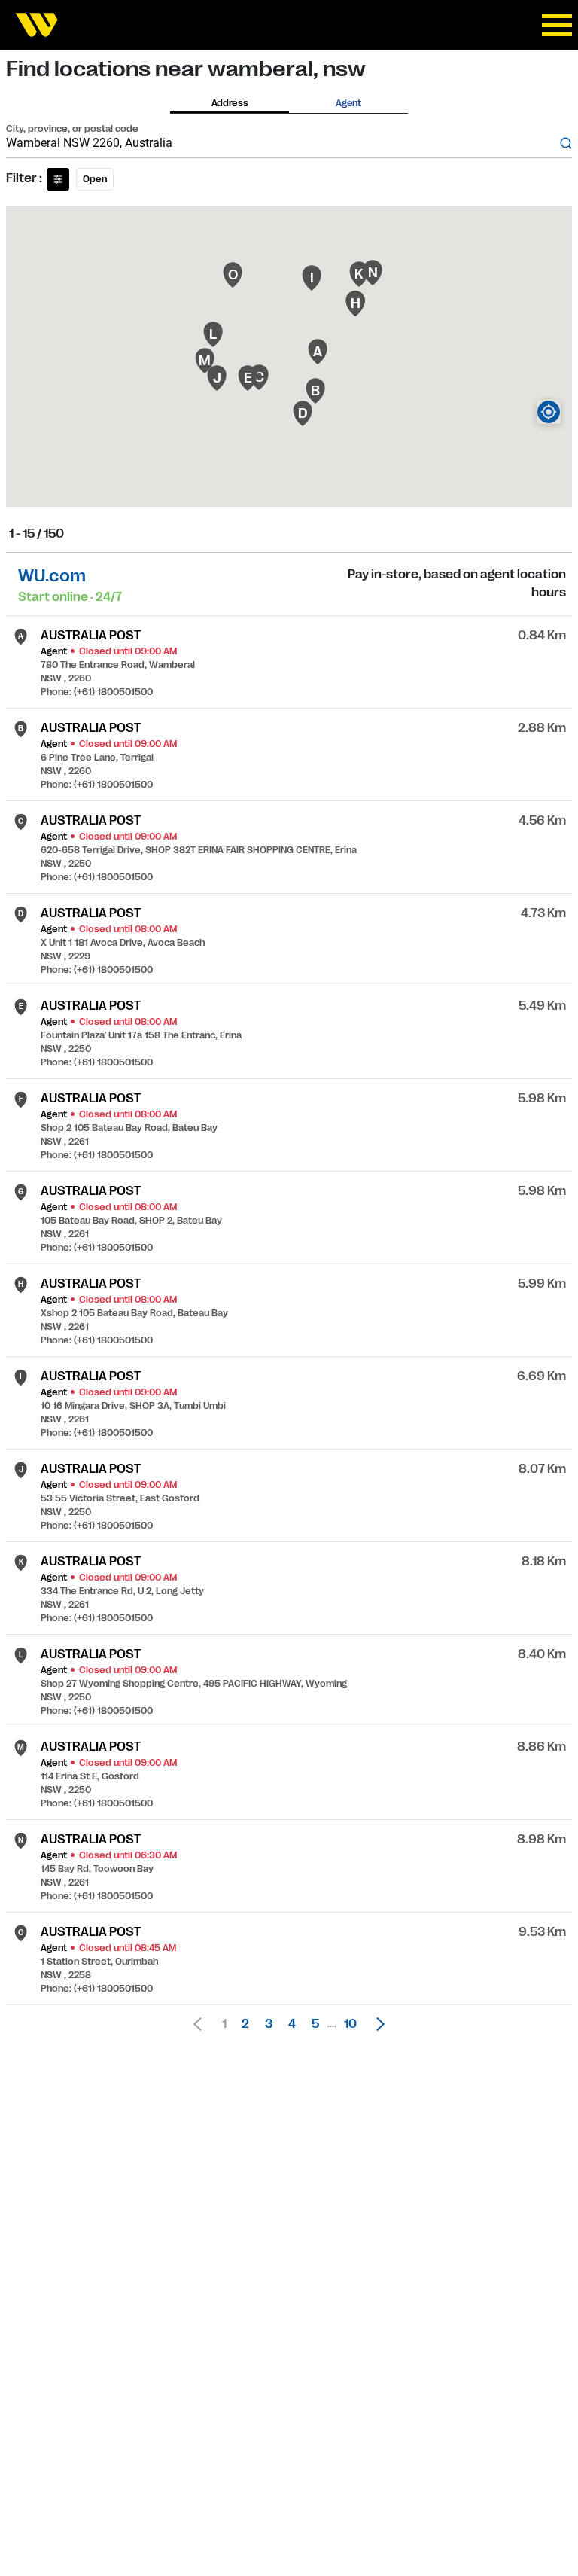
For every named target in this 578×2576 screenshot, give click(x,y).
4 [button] (292, 2024)
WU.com (52, 576)
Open (95, 179)
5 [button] (315, 2024)
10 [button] (350, 2024)
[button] (376, 2024)
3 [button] (269, 2024)
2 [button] (245, 2024)
